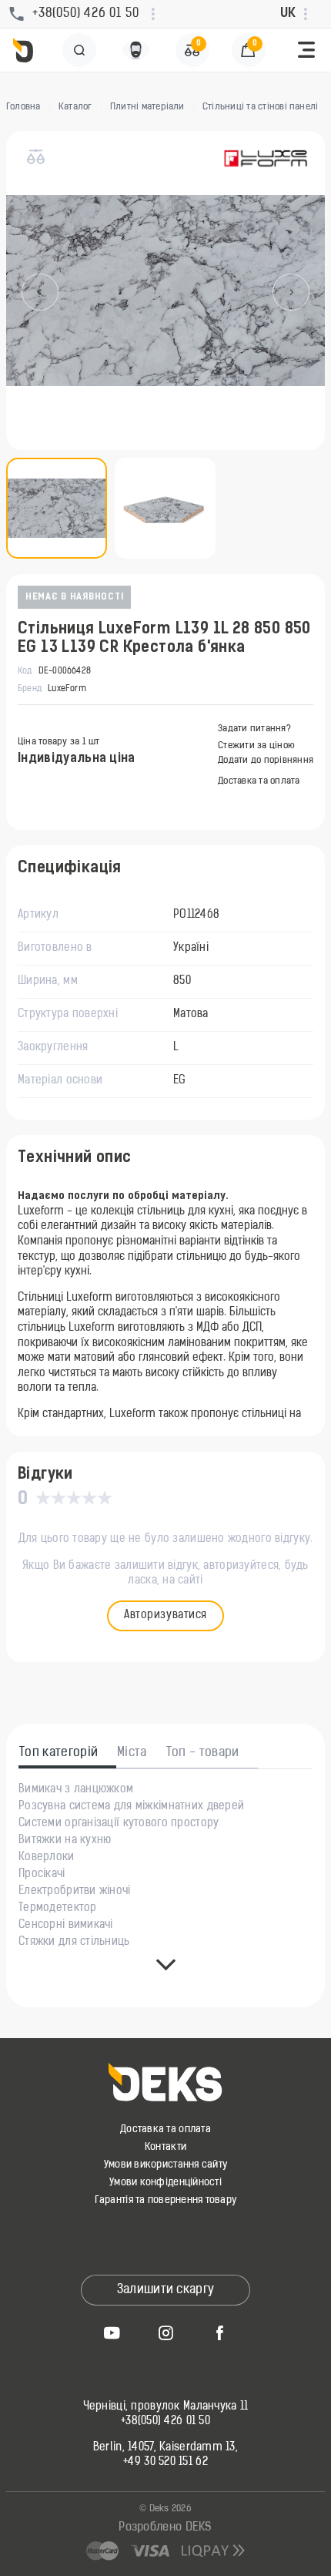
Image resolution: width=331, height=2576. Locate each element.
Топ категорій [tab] (59, 1753)
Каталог (75, 107)
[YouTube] (112, 2333)
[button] (306, 50)
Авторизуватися (165, 1615)
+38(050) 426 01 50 (165, 2422)
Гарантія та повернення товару (166, 2200)
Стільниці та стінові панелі (260, 107)
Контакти (165, 2147)
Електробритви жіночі (75, 1892)
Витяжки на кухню (65, 1841)
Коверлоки (47, 1858)
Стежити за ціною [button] (256, 746)
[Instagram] (165, 2333)
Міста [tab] (132, 1753)
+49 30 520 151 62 (165, 2463)
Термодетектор (58, 1909)
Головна (23, 107)
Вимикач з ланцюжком (76, 1790)
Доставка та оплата (259, 781)
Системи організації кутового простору (119, 1824)
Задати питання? (254, 729)
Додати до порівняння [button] (266, 761)
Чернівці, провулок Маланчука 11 (166, 2407)
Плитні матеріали (147, 107)
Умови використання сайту (165, 2165)
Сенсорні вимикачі (66, 1926)
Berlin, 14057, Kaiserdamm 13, (165, 2448)
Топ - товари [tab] (203, 1753)
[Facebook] (219, 2333)
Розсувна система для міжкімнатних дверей (131, 1807)
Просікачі (42, 1875)
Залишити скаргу (166, 2290)
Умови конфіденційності (165, 2183)
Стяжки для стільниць (74, 1943)
